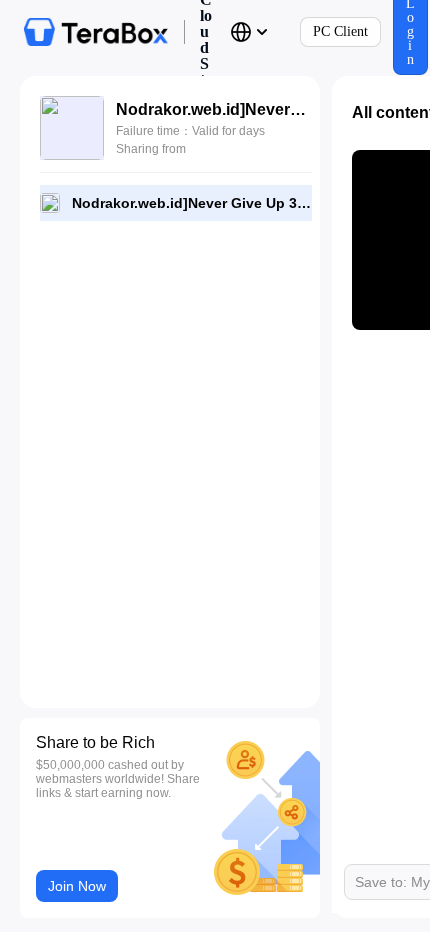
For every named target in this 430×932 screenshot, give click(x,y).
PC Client (340, 31)
